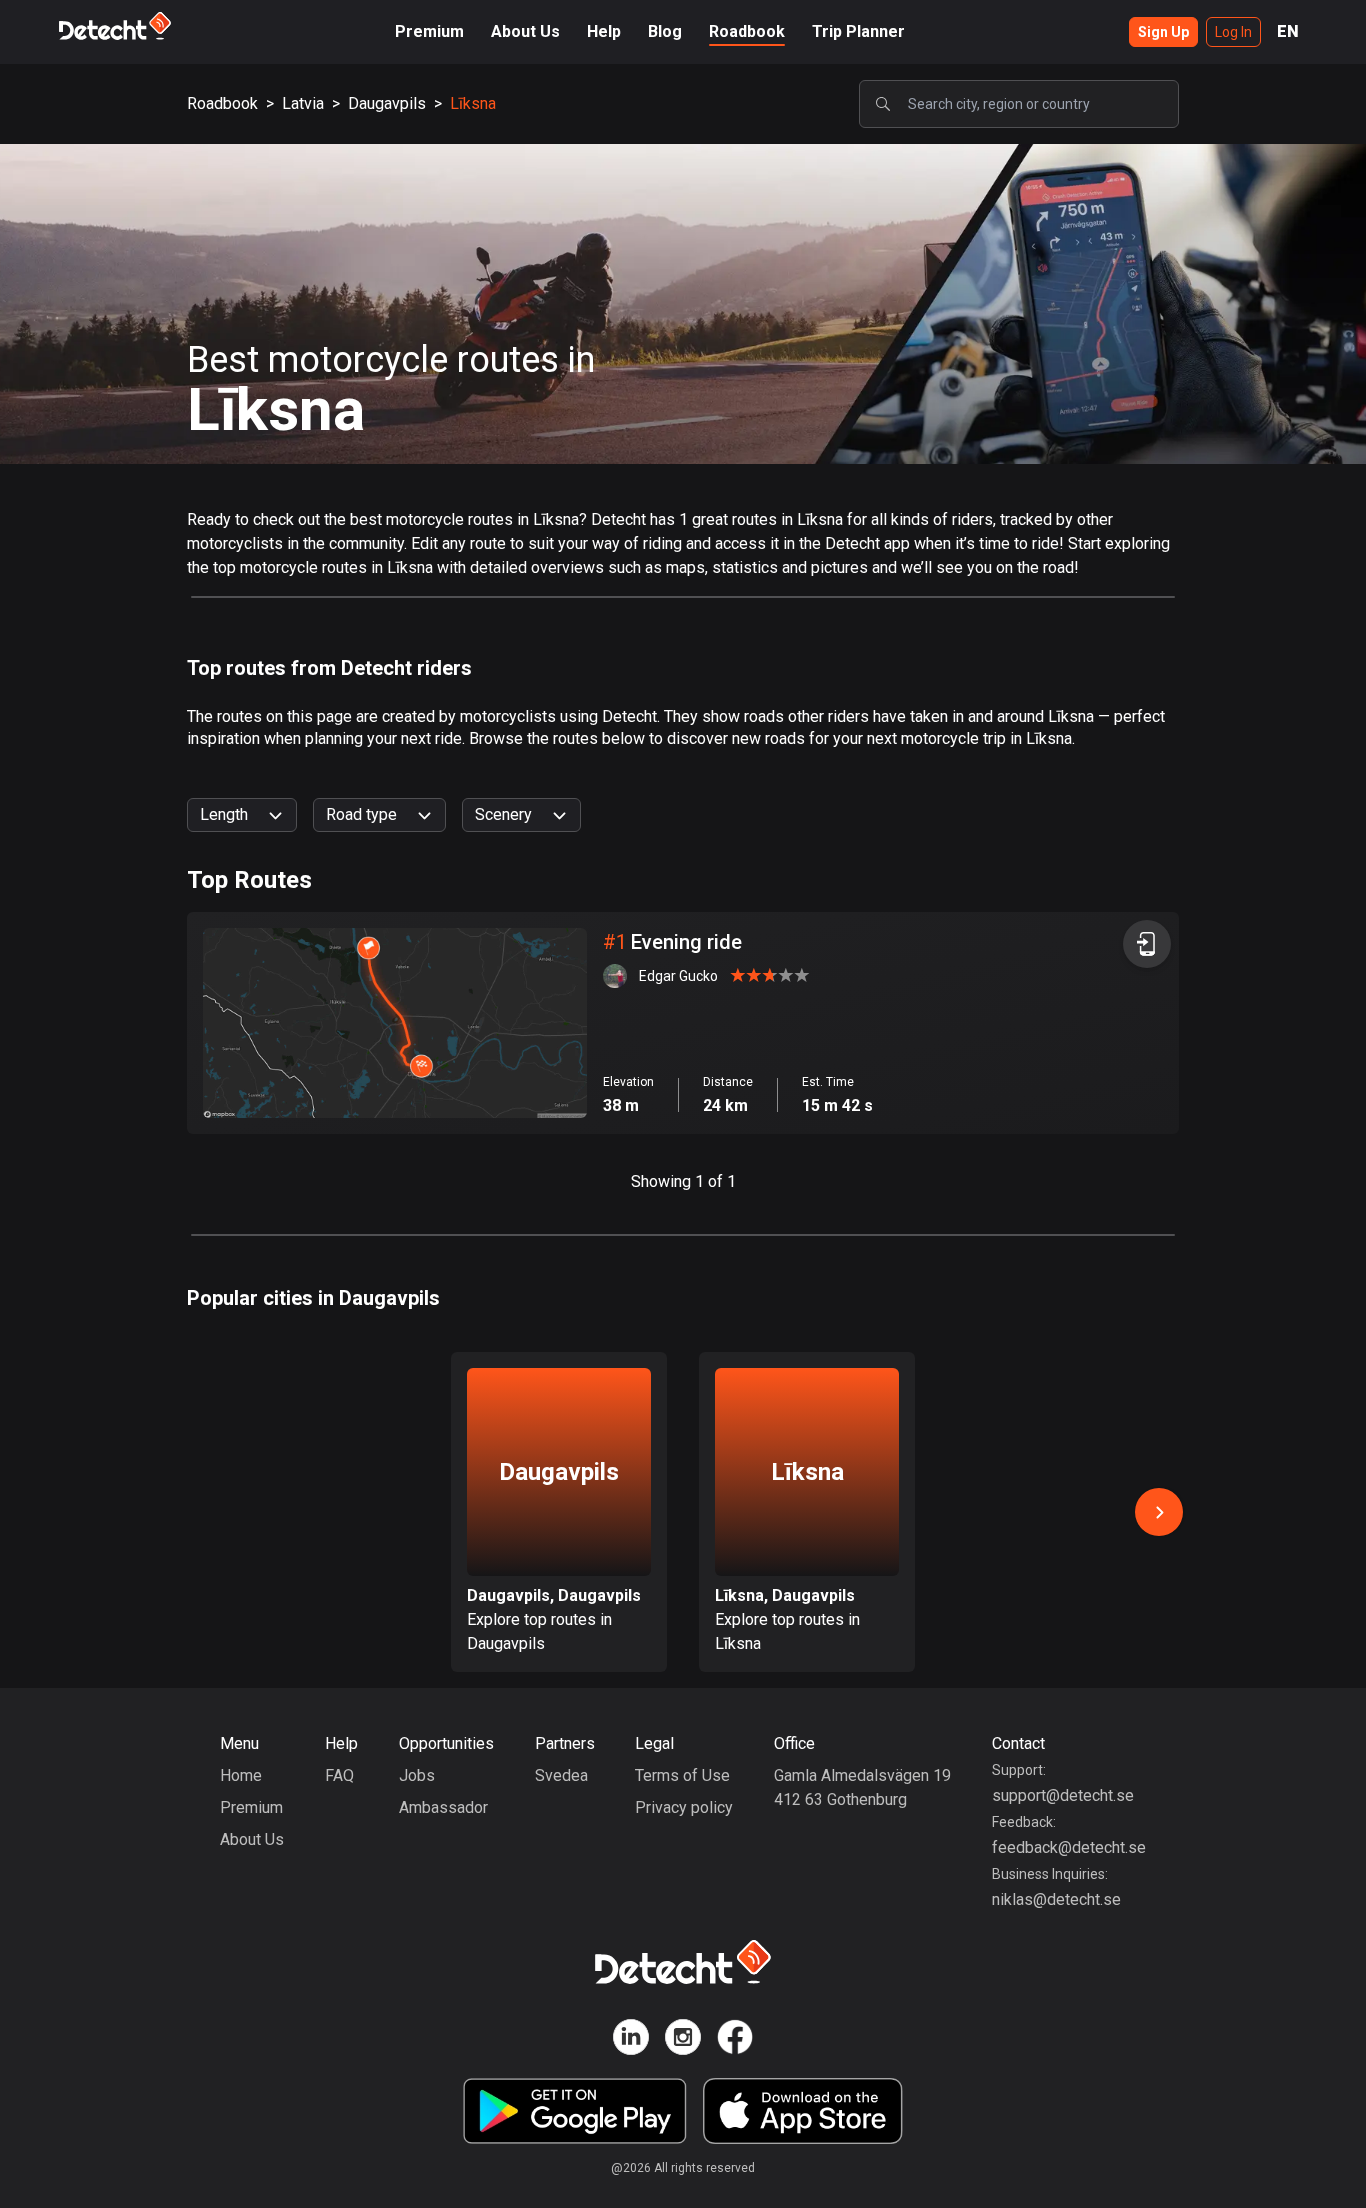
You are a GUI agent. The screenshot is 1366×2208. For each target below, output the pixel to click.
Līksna (473, 103)
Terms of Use (682, 1775)
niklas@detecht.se (1056, 1899)
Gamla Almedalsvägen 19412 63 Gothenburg (862, 1787)
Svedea (561, 1775)
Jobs (417, 1775)
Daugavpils (387, 103)
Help (604, 31)
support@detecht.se (1063, 1795)
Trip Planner (858, 31)
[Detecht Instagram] (683, 2040)
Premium (429, 31)
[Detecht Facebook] (735, 2040)
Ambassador (443, 1807)
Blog (665, 31)
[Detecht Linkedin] (631, 2040)
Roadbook (747, 31)
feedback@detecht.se (1069, 1847)
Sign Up (1163, 32)
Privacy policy (684, 1807)
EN (1288, 31)
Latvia (303, 103)
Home (241, 1775)
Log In (1233, 32)
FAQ (339, 1775)
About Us (525, 31)
